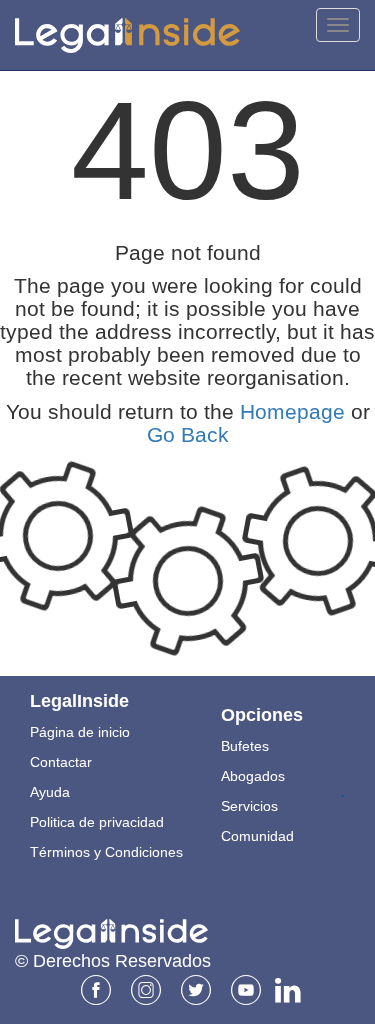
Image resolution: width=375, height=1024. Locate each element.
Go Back (188, 434)
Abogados (253, 776)
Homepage (292, 411)
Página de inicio (80, 732)
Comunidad (257, 836)
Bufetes (245, 746)
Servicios (249, 806)
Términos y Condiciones (106, 852)
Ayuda (50, 792)
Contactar (61, 762)
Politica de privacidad (97, 822)
